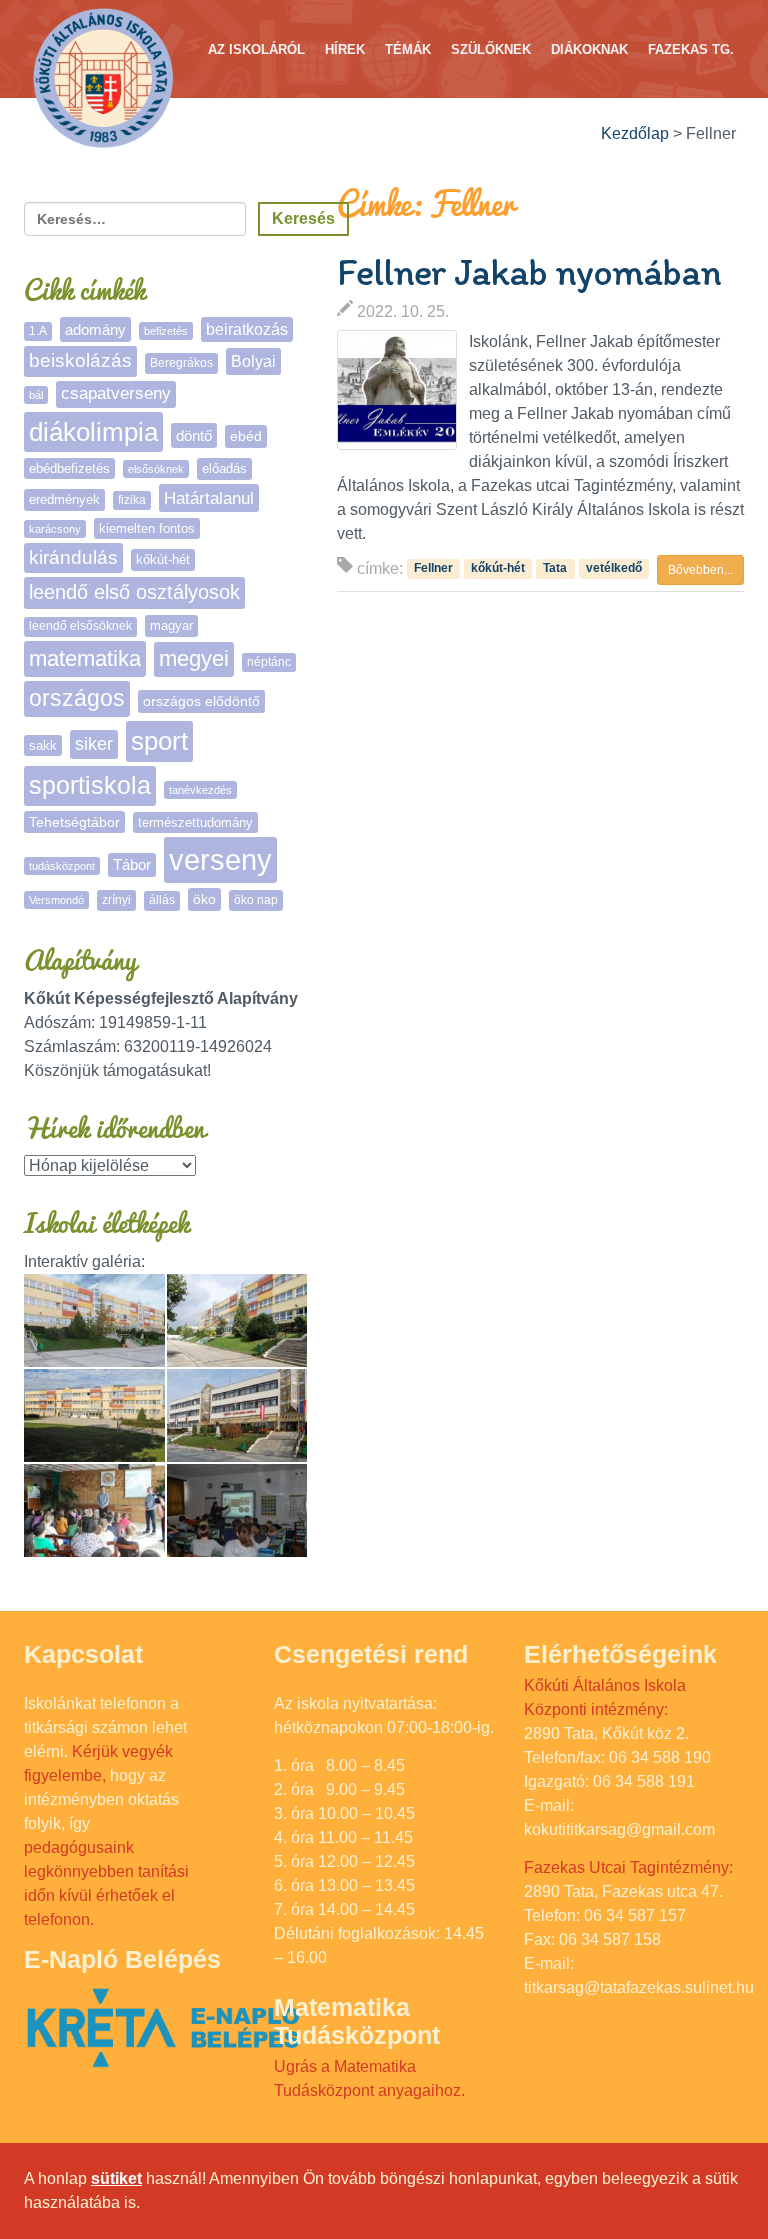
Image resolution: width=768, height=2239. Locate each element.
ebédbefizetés (69, 468)
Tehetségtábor (74, 822)
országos (77, 698)
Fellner (433, 568)
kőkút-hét (498, 568)
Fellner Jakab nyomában (529, 272)
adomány (95, 329)
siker (94, 744)
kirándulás (73, 557)
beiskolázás (80, 360)
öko (204, 899)
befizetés (166, 331)
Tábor (132, 865)
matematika (85, 658)
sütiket (116, 2178)
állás (162, 900)
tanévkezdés (200, 790)
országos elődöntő (201, 701)
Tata (555, 568)
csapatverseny (116, 393)
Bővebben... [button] (700, 570)
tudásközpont (62, 866)
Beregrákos (181, 363)
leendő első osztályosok (134, 592)
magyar (171, 625)
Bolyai (253, 361)
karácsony (55, 529)
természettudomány (195, 822)
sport (159, 741)
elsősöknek (156, 469)
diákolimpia (93, 432)
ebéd (246, 436)
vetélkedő (614, 568)
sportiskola (90, 785)
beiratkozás (247, 329)
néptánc (269, 662)
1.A (38, 331)
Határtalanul (209, 498)
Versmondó (56, 900)
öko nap (256, 900)
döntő (194, 435)
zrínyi (116, 900)
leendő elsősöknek (80, 626)
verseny (220, 859)
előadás (224, 468)
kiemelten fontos (147, 528)
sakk (43, 745)
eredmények (64, 499)
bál (36, 395)
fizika (132, 500)
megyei (194, 658)
